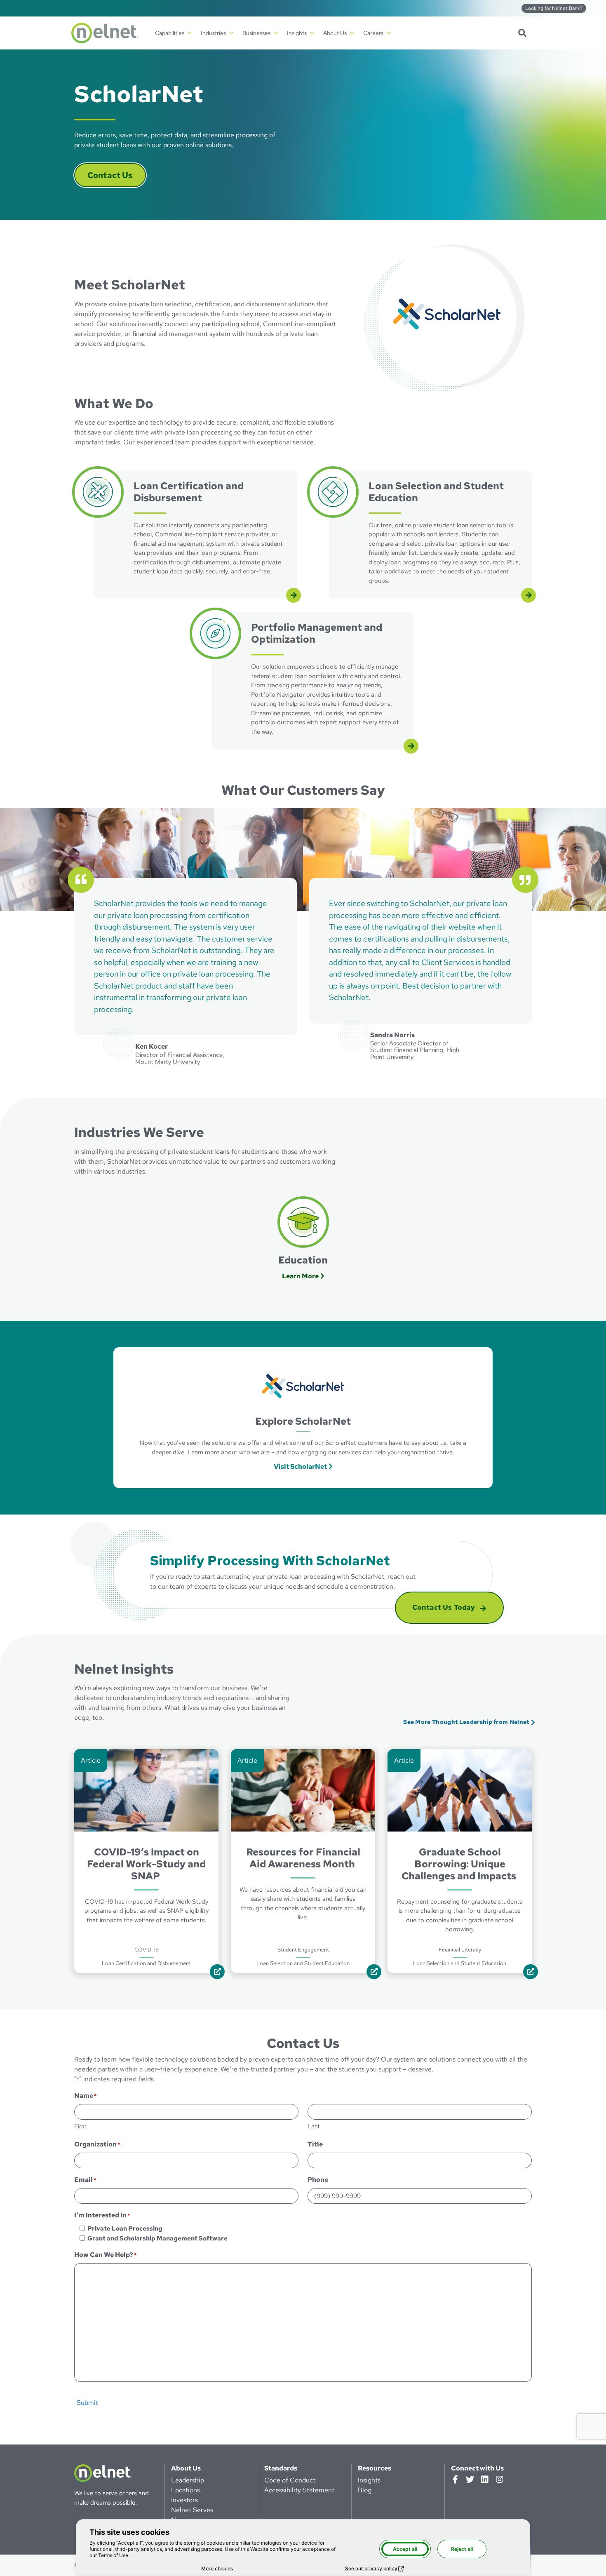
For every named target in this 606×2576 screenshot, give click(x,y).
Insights (369, 2480)
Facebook (455, 2480)
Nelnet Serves (192, 2510)
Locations (186, 2490)
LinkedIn (485, 2480)
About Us (186, 2468)
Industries (213, 33)
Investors (184, 2500)
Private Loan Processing (125, 2228)
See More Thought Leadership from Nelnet (466, 1722)
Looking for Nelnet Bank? (554, 8)
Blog (365, 2490)
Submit (87, 2403)
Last (314, 2127)
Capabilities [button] (170, 33)
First (80, 2127)
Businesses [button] (256, 33)
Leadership (188, 2480)
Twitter (470, 2480)
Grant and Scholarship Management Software (157, 2238)
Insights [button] (297, 33)
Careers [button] (373, 33)
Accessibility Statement (299, 2490)
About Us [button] (335, 33)
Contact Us (110, 175)
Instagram (500, 2480)
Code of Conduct (290, 2480)
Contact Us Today (444, 1607)
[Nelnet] (105, 33)
